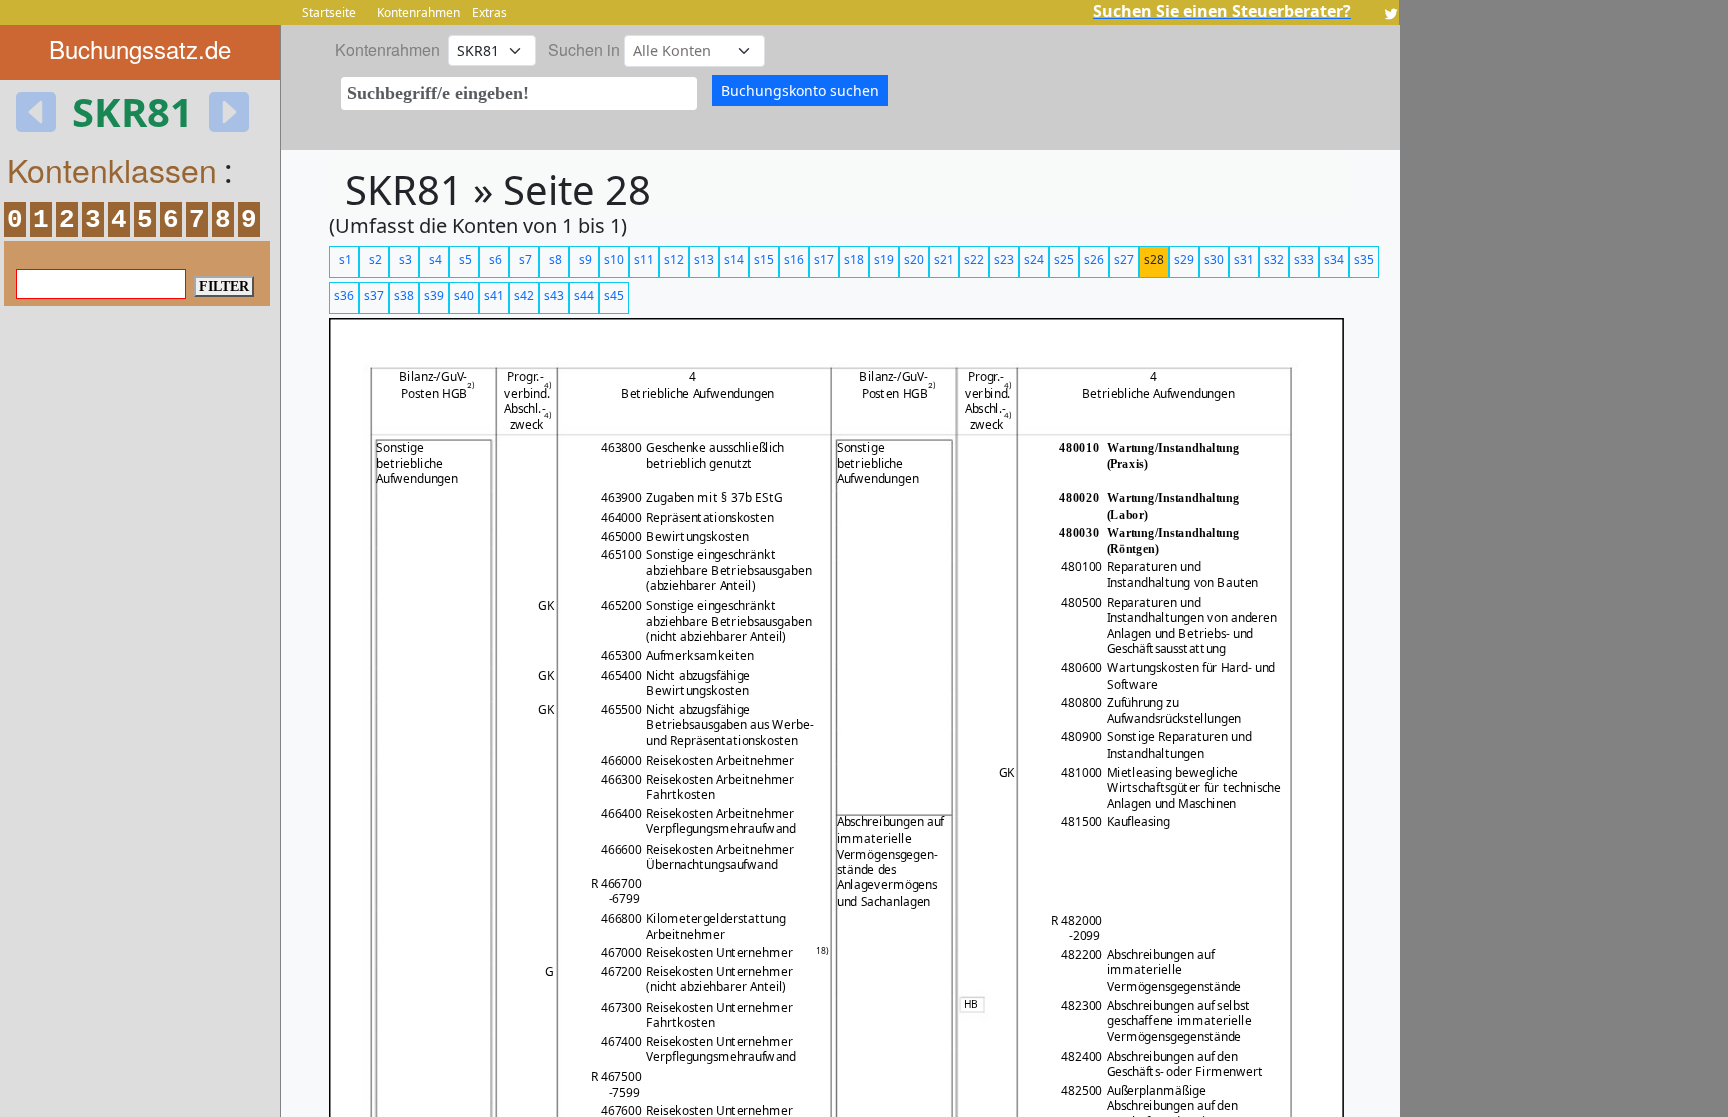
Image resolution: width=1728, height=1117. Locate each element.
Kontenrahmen (418, 12)
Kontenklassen (112, 169)
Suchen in (584, 49)
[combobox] (519, 93)
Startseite (329, 12)
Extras (489, 12)
